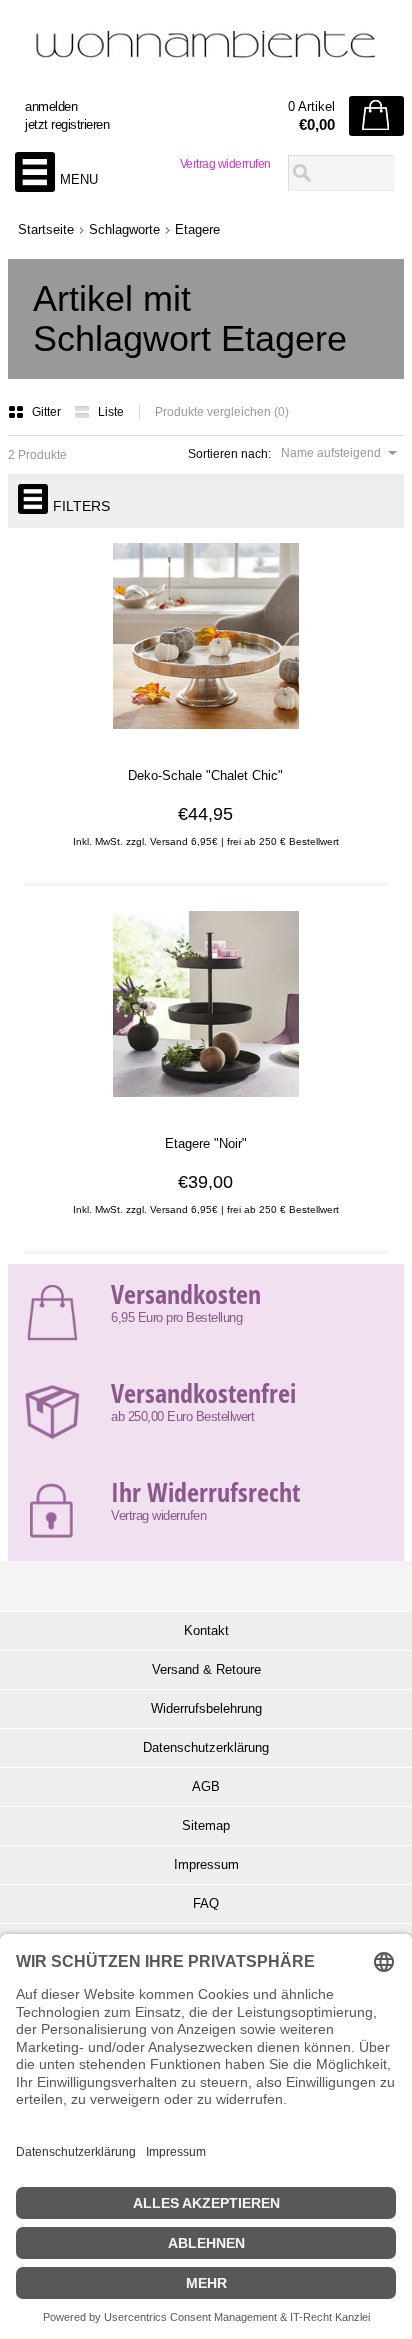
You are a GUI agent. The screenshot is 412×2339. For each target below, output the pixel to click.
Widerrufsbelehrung (206, 1708)
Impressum (206, 1864)
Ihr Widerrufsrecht (205, 1492)
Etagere (197, 229)
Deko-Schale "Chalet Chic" (205, 775)
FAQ (206, 1903)
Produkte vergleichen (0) (222, 412)
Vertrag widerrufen (225, 164)
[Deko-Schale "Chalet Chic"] (205, 739)
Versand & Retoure (206, 1669)
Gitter (48, 412)
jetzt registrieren (67, 124)
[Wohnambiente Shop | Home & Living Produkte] (206, 51)
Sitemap (206, 1825)
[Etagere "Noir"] (205, 1107)
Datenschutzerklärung (206, 1747)
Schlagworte (124, 229)
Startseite (46, 229)
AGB (206, 1786)
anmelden (51, 106)
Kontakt (206, 1630)
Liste (111, 412)
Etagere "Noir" (206, 1143)
